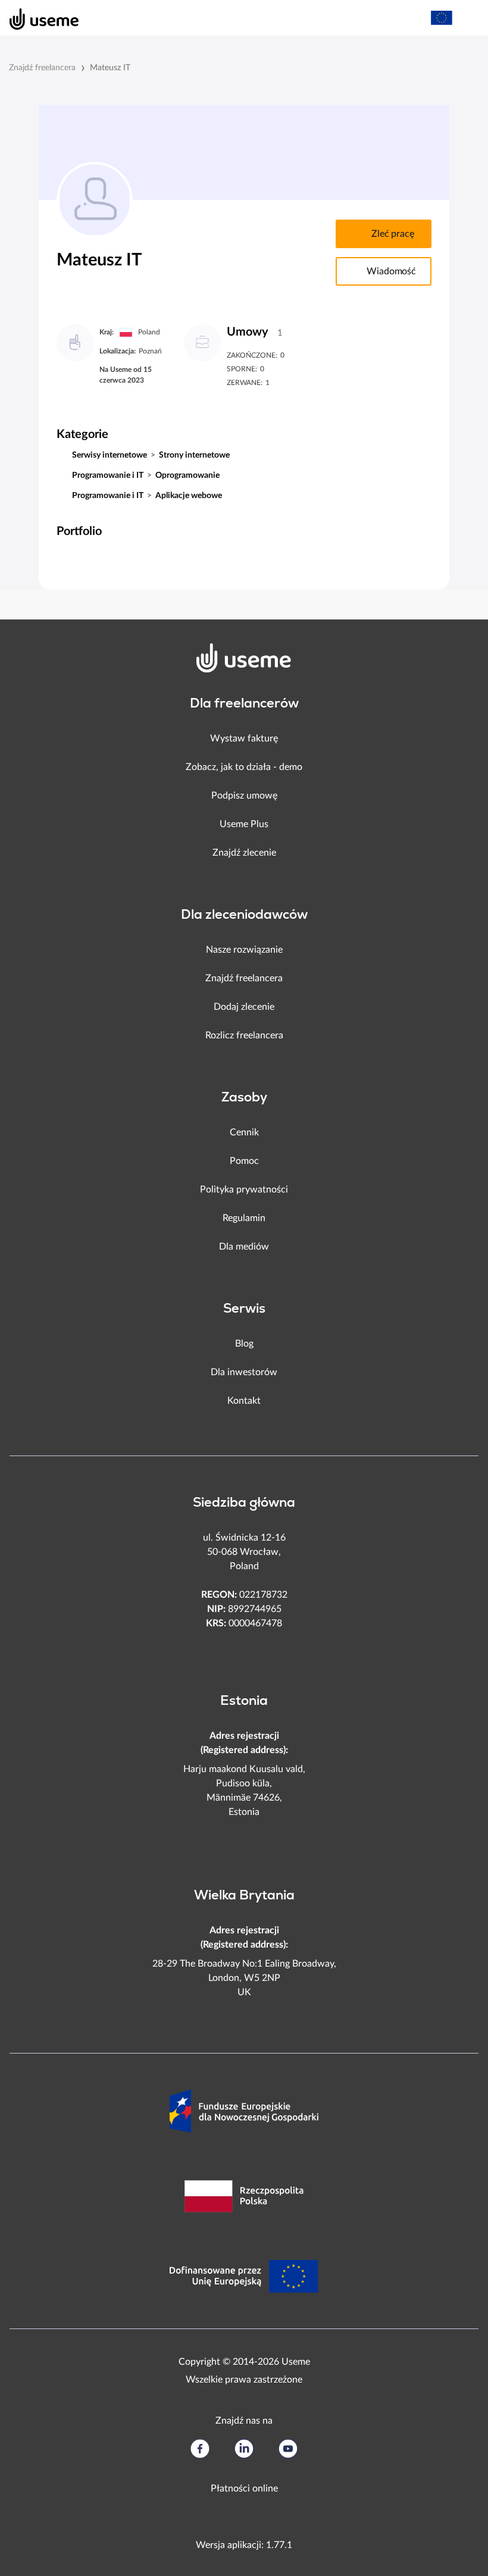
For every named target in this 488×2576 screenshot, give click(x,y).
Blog (244, 1344)
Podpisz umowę (244, 796)
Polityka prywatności (244, 1190)
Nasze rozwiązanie (244, 950)
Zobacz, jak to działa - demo (244, 767)
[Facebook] (200, 2449)
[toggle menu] (468, 18)
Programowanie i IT (108, 475)
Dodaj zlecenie (244, 1007)
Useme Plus (244, 824)
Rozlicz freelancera (244, 1035)
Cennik (244, 1132)
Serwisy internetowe (110, 455)
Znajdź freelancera (42, 68)
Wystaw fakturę (244, 738)
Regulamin (244, 1218)
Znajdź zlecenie (244, 853)
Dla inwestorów (244, 1372)
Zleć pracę (392, 234)
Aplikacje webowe (189, 496)
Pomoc (244, 1161)
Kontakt (244, 1401)
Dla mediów (244, 1247)
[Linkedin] (244, 2449)
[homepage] (38, 18)
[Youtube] (288, 2449)
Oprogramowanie (187, 475)
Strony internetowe (194, 455)
